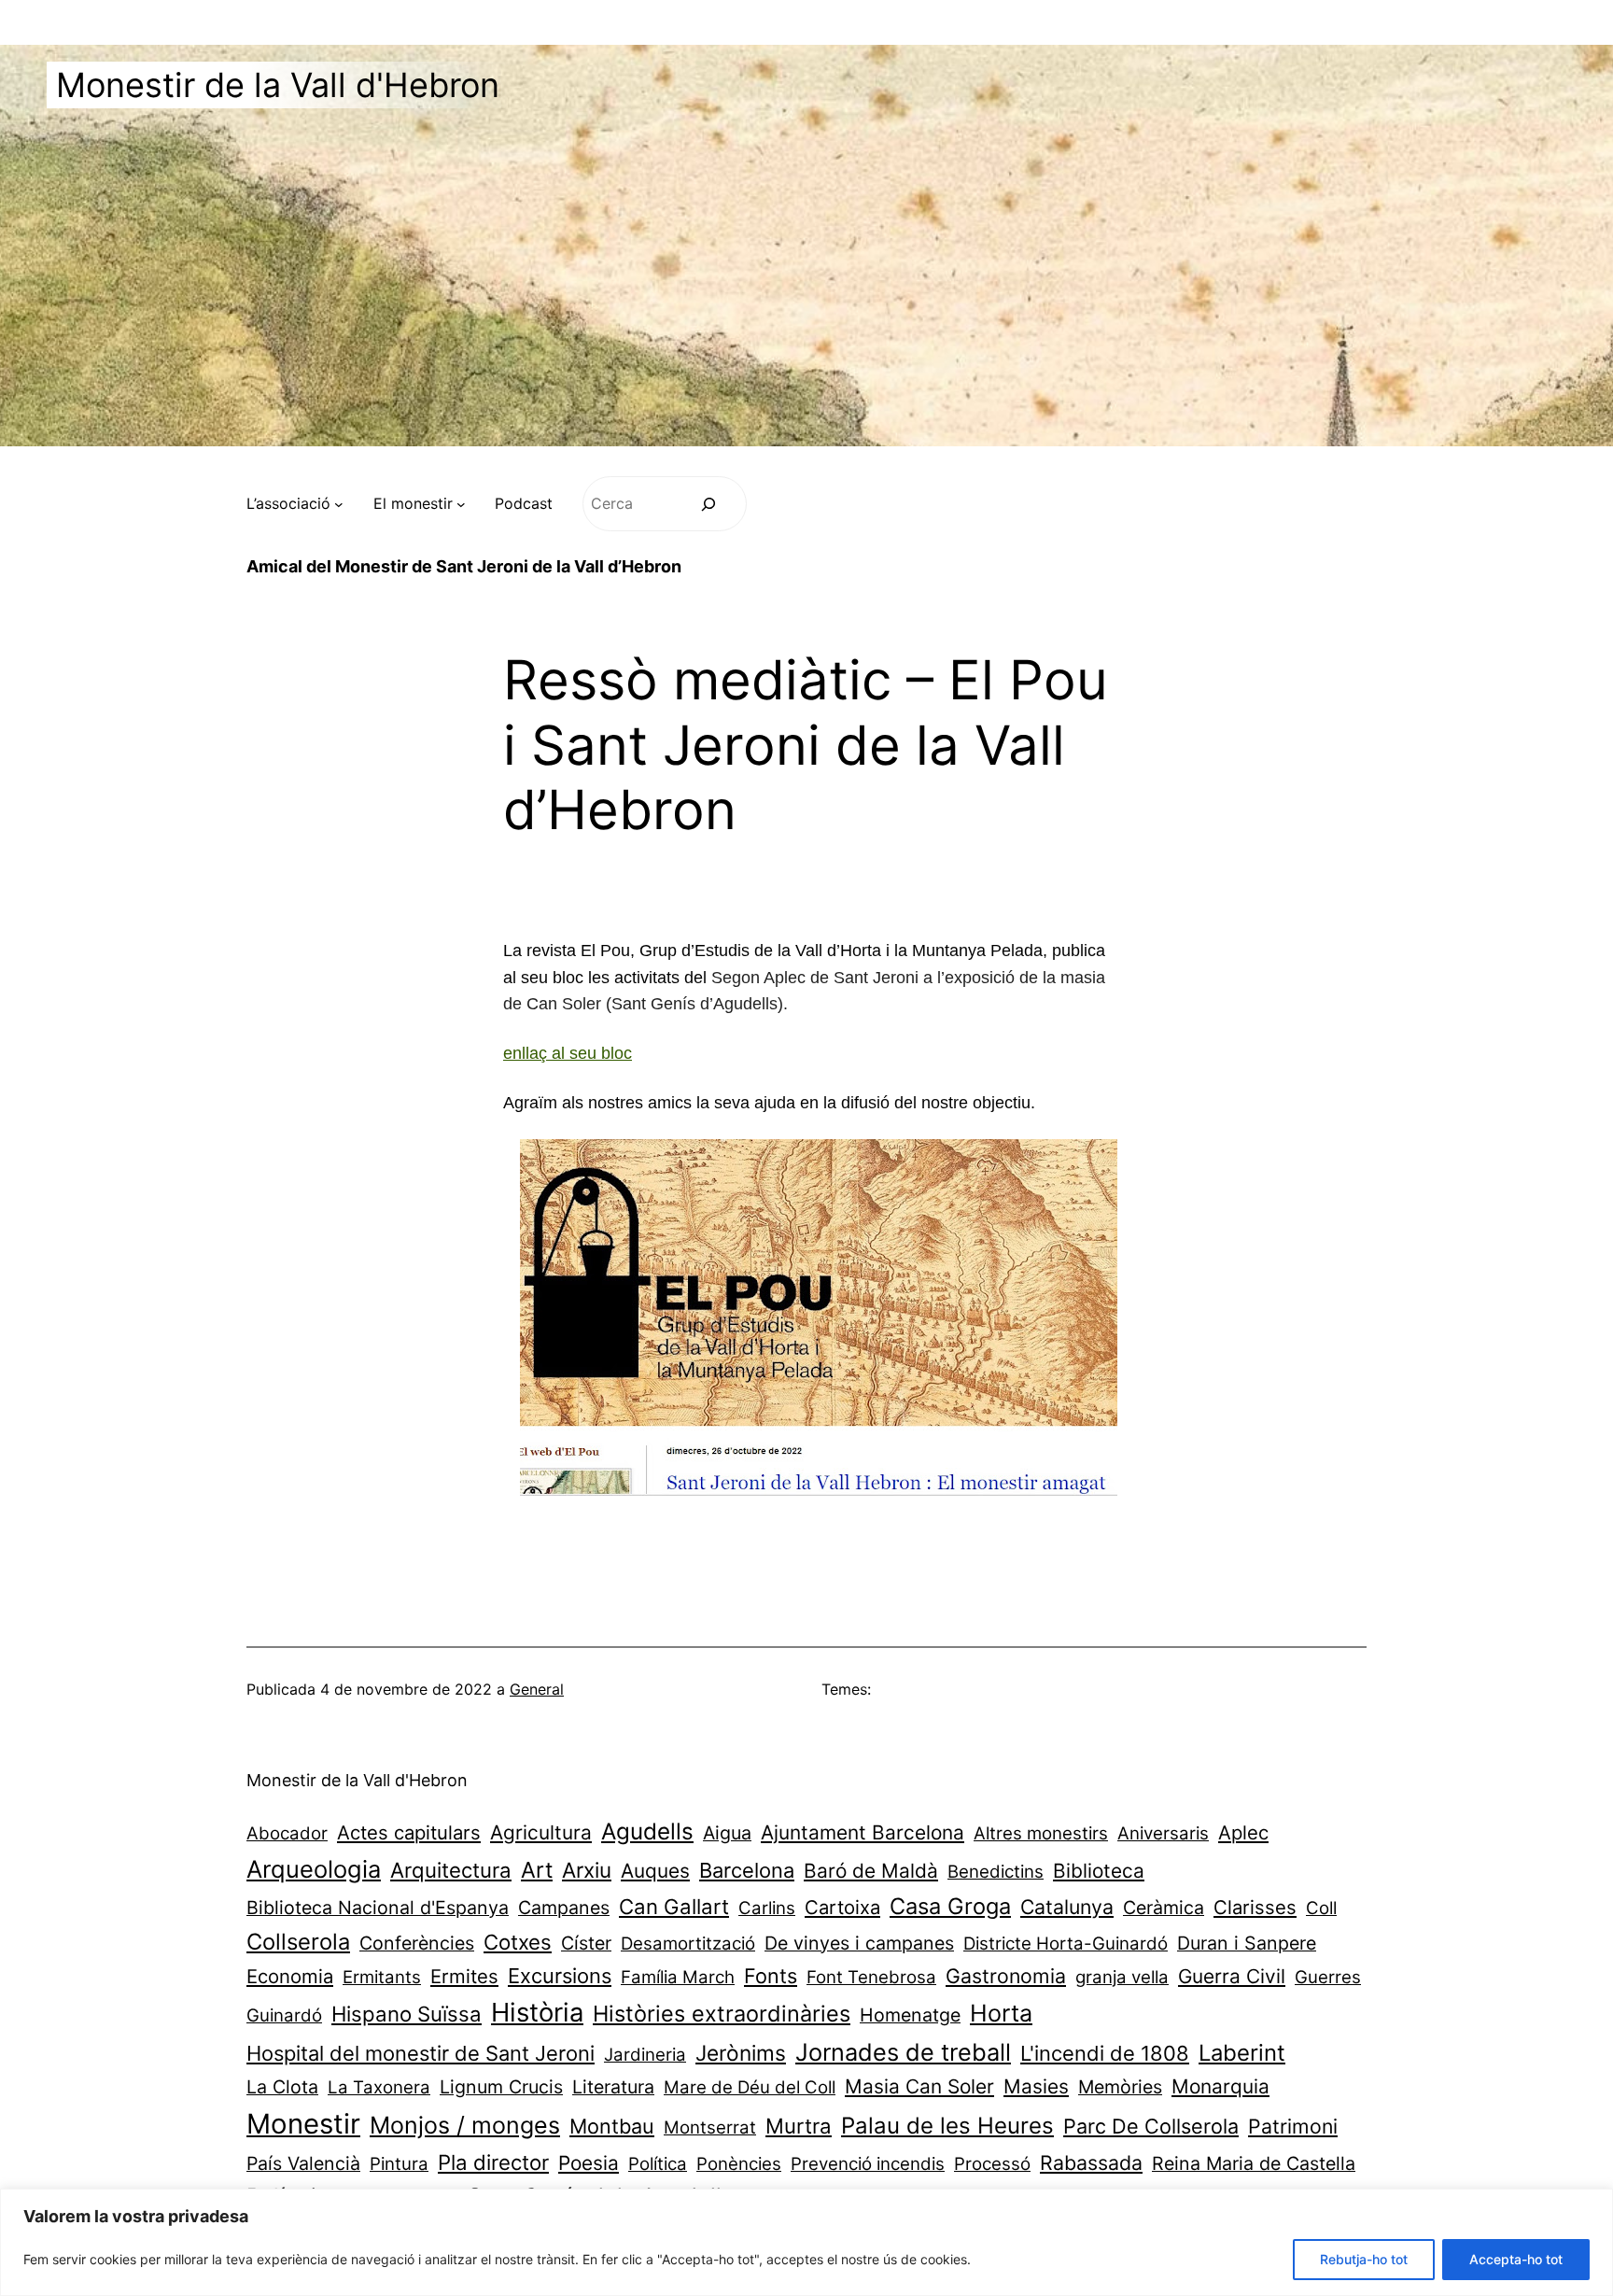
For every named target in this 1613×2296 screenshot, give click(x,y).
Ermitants (382, 1977)
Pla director (493, 2162)
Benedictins (996, 1872)
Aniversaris (1163, 1833)
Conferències (417, 1943)
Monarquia (1220, 2086)
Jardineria (645, 2055)
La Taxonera (379, 2087)
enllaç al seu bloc (568, 1053)
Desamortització (688, 1944)
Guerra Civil (1232, 1976)
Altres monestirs (1041, 1833)
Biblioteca (1099, 1871)
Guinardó (284, 2015)
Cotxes (518, 1942)
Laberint (1242, 2053)
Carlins (767, 1908)
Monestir (303, 2124)
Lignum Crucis (501, 2087)
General (537, 1689)
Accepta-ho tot (1516, 2259)
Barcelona (747, 1870)
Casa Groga (950, 1906)
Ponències (739, 2164)
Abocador (287, 1833)
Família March (678, 1977)
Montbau (612, 2126)
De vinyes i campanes (859, 1943)
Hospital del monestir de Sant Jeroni (421, 2053)
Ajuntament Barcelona (863, 1832)
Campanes (564, 1908)
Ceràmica (1164, 1908)
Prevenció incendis (868, 2164)
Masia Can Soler (919, 2086)
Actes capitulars (409, 1832)
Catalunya (1067, 1907)
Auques (655, 1871)
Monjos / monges (465, 2125)
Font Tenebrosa (871, 1977)
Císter (586, 1943)
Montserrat (710, 2127)
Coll (1321, 1908)
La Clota (282, 2087)
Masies (1036, 2086)
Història (537, 2012)
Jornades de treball (903, 2052)
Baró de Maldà (871, 1871)
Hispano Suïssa (407, 2014)
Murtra (799, 2126)
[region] (806, 2242)
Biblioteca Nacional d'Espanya (378, 1908)
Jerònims (741, 2053)
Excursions (560, 1976)
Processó (992, 2164)
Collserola (298, 1942)
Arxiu (587, 1870)
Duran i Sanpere (1247, 1943)
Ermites (464, 1976)
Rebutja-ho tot (1364, 2259)
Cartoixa (842, 1907)
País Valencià (303, 2163)
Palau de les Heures (947, 2126)
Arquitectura (451, 1870)
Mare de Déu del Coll (750, 2087)
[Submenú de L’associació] (339, 504)
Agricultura (541, 1832)
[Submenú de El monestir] (461, 504)
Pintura (399, 2164)
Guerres (1328, 1977)
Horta (1001, 2013)
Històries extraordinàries (722, 2014)
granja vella (1122, 1977)
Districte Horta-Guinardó (1066, 1944)
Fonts (771, 1976)
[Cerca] (709, 504)
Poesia (589, 2163)
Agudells (647, 1831)
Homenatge (910, 2015)
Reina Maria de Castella (1254, 2163)
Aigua (727, 1833)
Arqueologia (314, 1869)
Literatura (613, 2087)
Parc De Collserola (1151, 2126)
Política (658, 2164)
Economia (290, 1976)
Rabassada (1091, 2162)
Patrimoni (1293, 2126)
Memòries (1120, 2087)
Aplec (1243, 1832)
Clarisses (1255, 1907)
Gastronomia (1006, 1976)
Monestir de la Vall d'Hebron (278, 85)
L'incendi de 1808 (1105, 2053)
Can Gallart (674, 1906)
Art (537, 1870)
